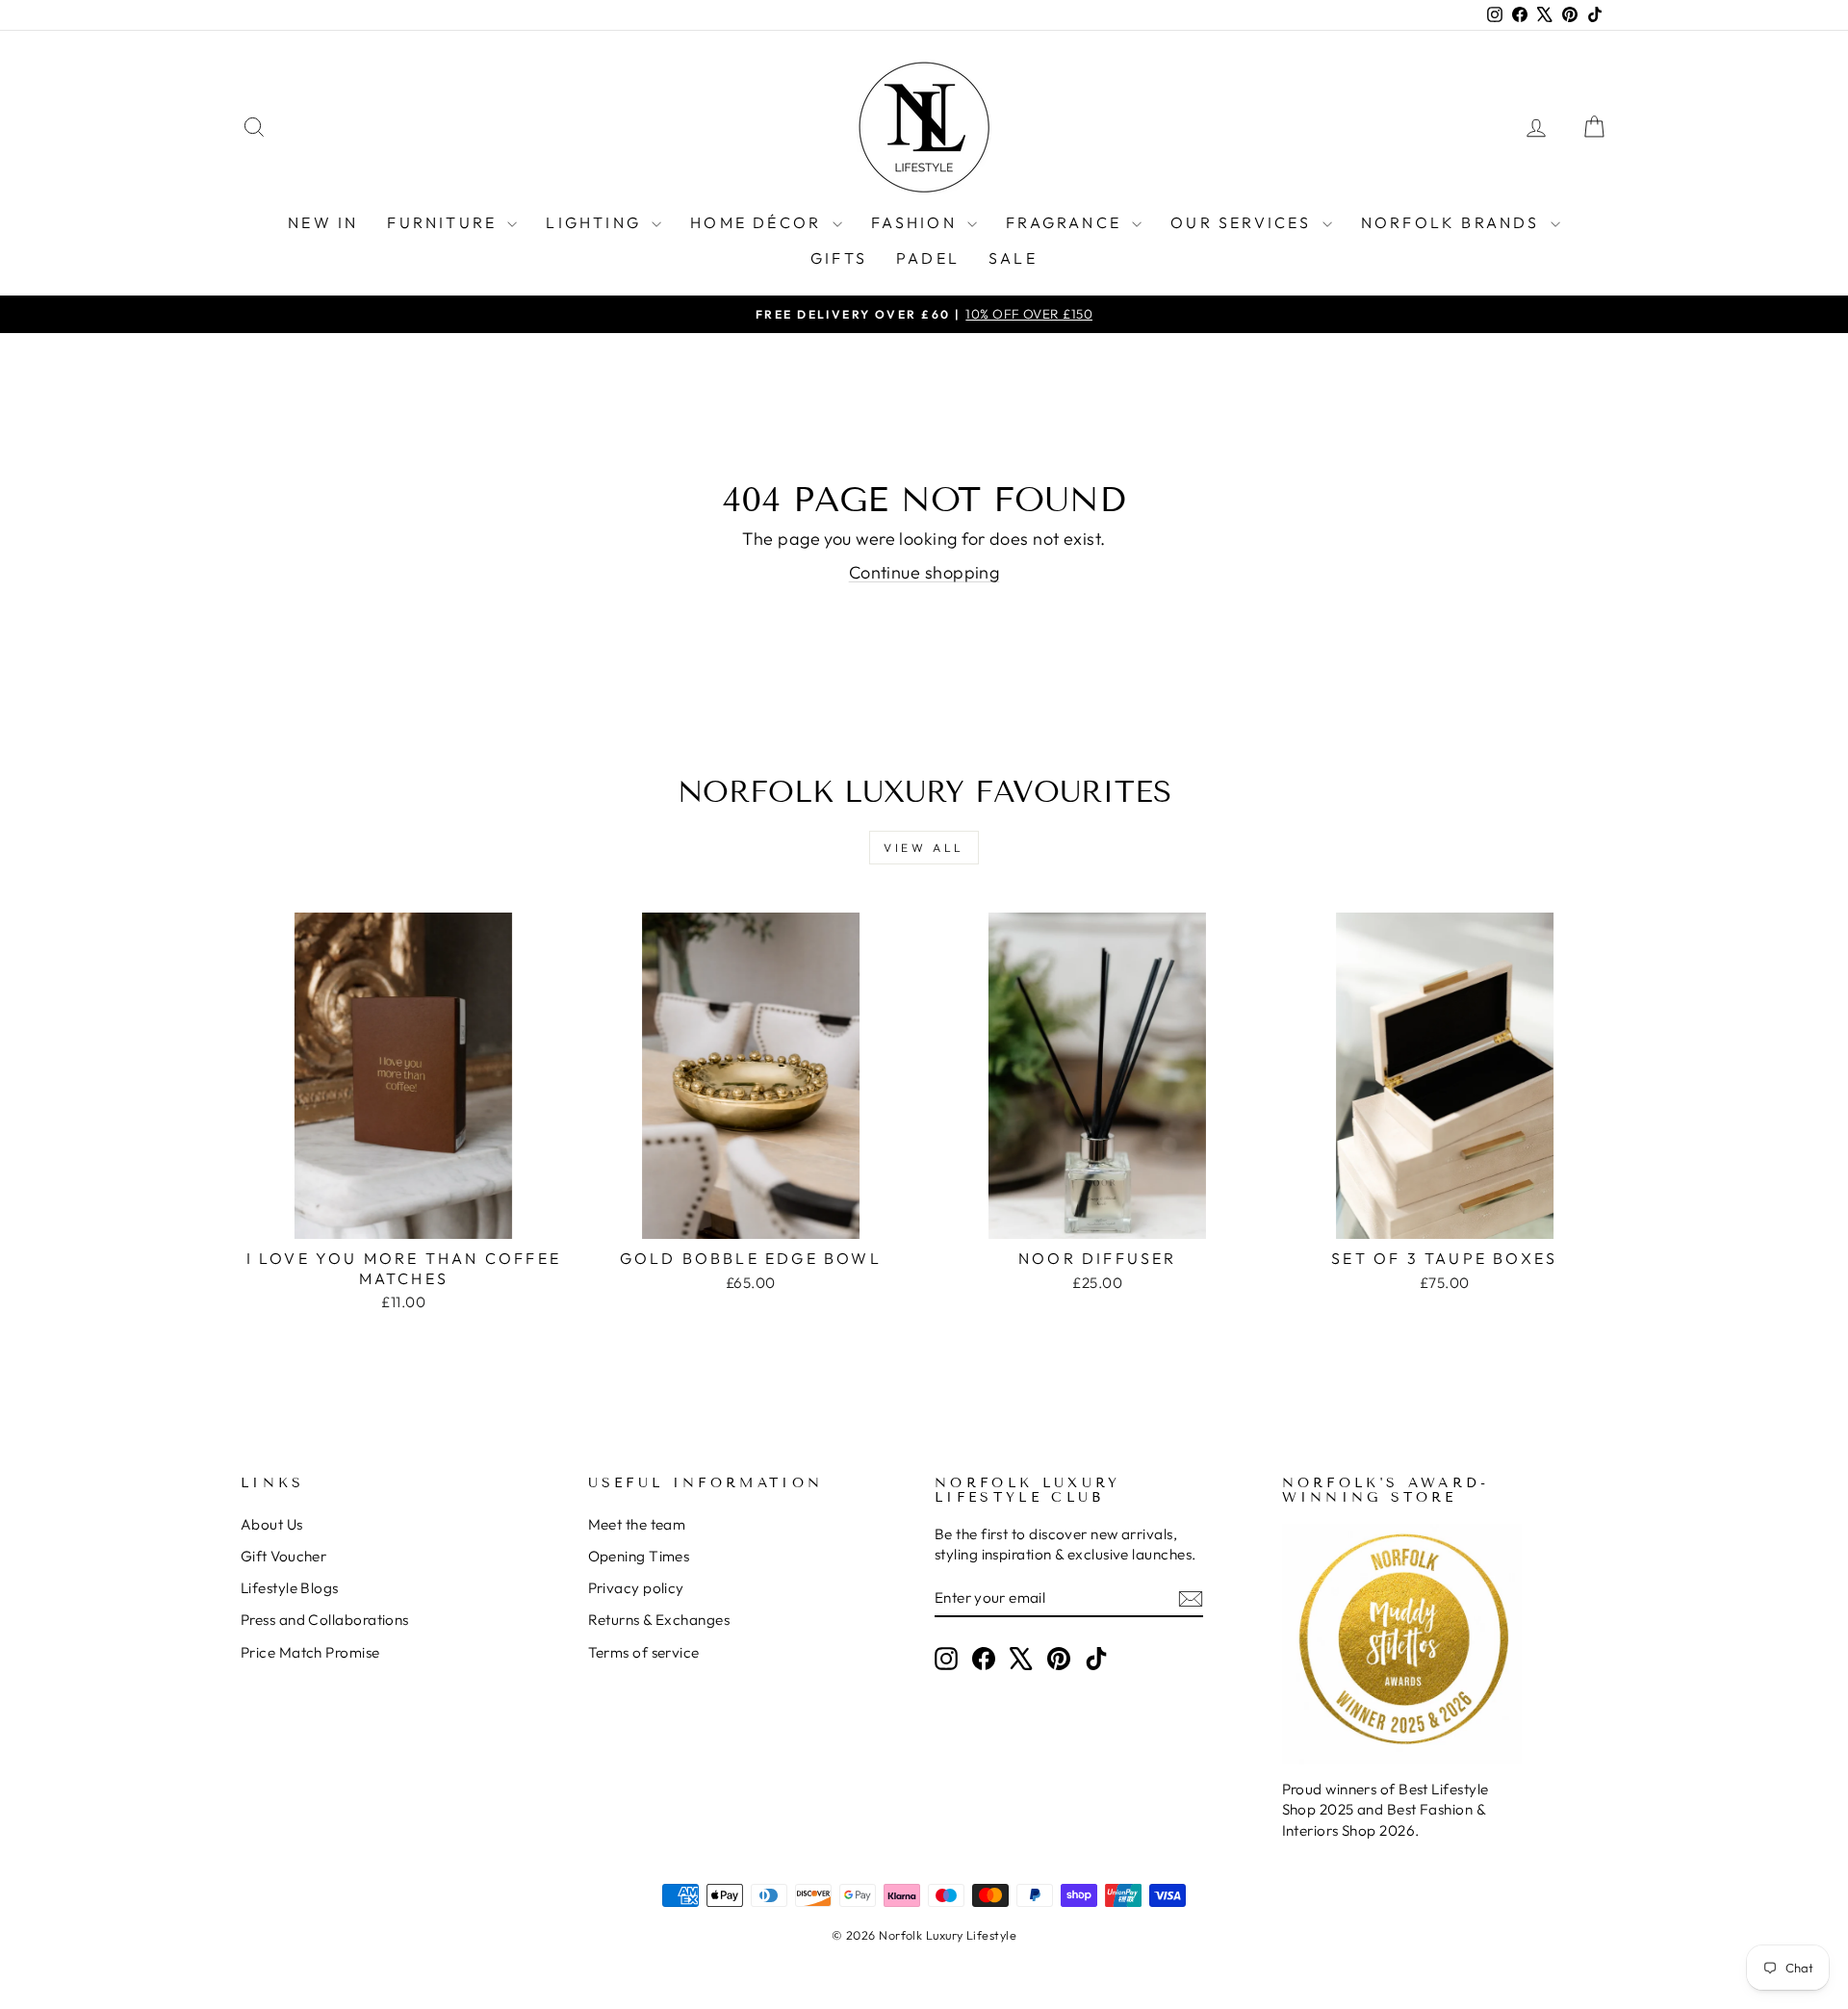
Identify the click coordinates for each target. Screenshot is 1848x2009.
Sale (1013, 258)
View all (924, 848)
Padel (928, 258)
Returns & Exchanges (659, 1620)
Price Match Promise (310, 1652)
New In (323, 222)
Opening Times (639, 1556)
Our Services (1244, 222)
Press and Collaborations (325, 1620)
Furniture (445, 222)
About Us (272, 1524)
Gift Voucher (283, 1556)
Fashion (917, 222)
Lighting (596, 222)
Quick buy (404, 1217)
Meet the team (637, 1524)
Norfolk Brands (1453, 222)
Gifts (839, 258)
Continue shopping (924, 572)
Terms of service (644, 1652)
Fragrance (1066, 222)
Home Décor (758, 222)
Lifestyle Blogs (290, 1588)
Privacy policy (636, 1588)
